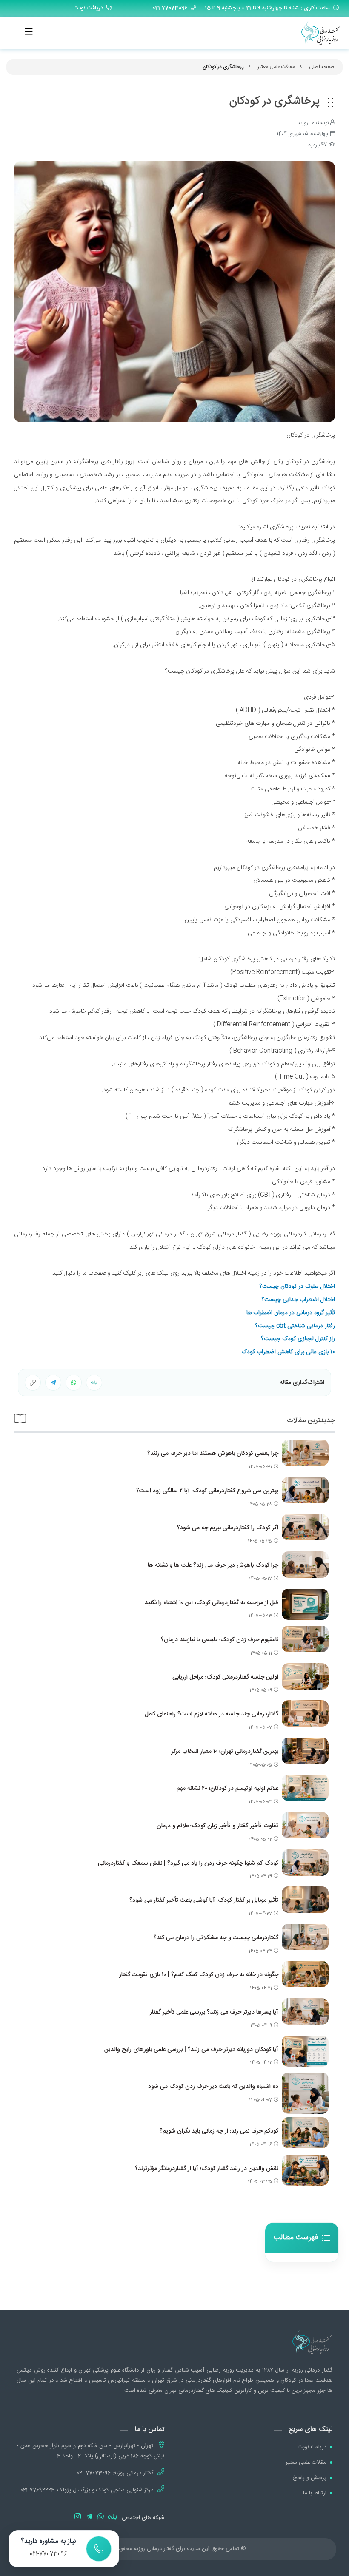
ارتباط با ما (315, 2493)
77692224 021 (37, 2490)
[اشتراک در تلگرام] (53, 1383)
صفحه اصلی (322, 67)
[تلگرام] (89, 2518)
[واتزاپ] (101, 2518)
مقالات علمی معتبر (276, 67)
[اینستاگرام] (78, 2518)
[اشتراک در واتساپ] (94, 1383)
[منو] (20, 32)
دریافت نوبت (88, 8)
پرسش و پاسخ (310, 2478)
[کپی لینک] (33, 1383)
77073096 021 (94, 2473)
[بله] (111, 2518)
